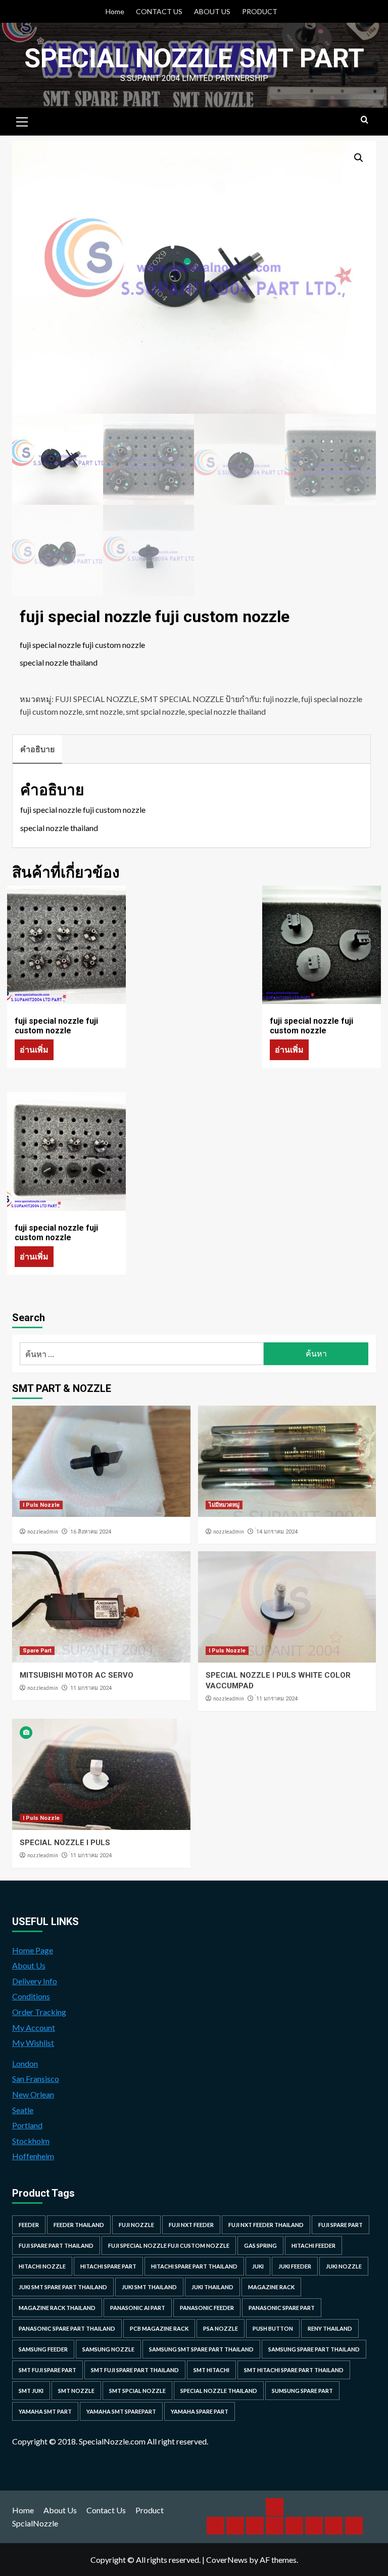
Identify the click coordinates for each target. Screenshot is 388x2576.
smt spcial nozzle (155, 711)
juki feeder (295, 2266)
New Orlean (33, 2094)
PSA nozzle (221, 2328)
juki (258, 2266)
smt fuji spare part (47, 2370)
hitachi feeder (313, 2245)
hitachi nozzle (42, 2266)
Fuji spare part (341, 2225)
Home (115, 11)
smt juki (31, 2391)
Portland (27, 2125)
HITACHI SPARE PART (108, 2266)
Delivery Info (35, 1981)
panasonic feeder (207, 2308)
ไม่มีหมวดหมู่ (224, 1505)
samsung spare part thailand (314, 2349)
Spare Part (37, 1651)
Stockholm (31, 2141)
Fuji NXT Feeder (191, 2225)
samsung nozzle (108, 2349)
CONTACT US (159, 11)
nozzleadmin (43, 1532)
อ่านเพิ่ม (34, 1049)
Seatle (23, 2110)
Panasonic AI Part (138, 2308)
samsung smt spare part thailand (201, 2349)
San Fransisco (36, 2079)
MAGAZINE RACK (271, 2287)
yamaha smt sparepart (121, 2411)
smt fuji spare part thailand (135, 2370)
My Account (34, 2027)
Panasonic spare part (282, 2308)
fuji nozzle (280, 699)
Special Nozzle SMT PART (194, 58)
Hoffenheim (33, 2156)
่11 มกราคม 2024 (91, 1688)
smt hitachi (211, 2370)
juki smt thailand (149, 2287)
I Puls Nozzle (41, 1505)
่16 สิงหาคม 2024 (91, 1532)
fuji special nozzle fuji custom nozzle (169, 2245)
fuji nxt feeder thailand (266, 2225)
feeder (29, 2225)
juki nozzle (344, 2266)
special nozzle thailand (227, 711)
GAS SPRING (260, 2245)
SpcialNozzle (35, 2523)
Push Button (273, 2328)
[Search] (365, 120)
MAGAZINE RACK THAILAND (57, 2308)
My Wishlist (33, 2043)
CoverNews (227, 2560)
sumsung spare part (302, 2391)
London (25, 2063)
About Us (29, 1965)
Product (150, 2510)
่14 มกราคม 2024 (277, 1532)
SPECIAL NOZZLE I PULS (65, 1843)
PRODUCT (260, 11)
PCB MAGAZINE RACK (159, 2328)
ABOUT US (212, 11)
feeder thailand (79, 2225)
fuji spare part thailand (56, 2245)
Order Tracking (39, 2012)
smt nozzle (104, 711)
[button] (359, 158)
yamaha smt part (45, 2411)
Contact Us (106, 2510)
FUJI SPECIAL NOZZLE (96, 699)
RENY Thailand (330, 2328)
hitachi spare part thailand (194, 2266)
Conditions (31, 1996)
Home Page (33, 1950)
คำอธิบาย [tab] (37, 749)
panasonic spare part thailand (67, 2328)
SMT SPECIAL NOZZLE (182, 699)
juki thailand (212, 2287)
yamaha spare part (200, 2411)
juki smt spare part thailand (63, 2287)
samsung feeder (43, 2349)
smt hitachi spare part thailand (294, 2370)
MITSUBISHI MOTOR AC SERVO (77, 1675)
